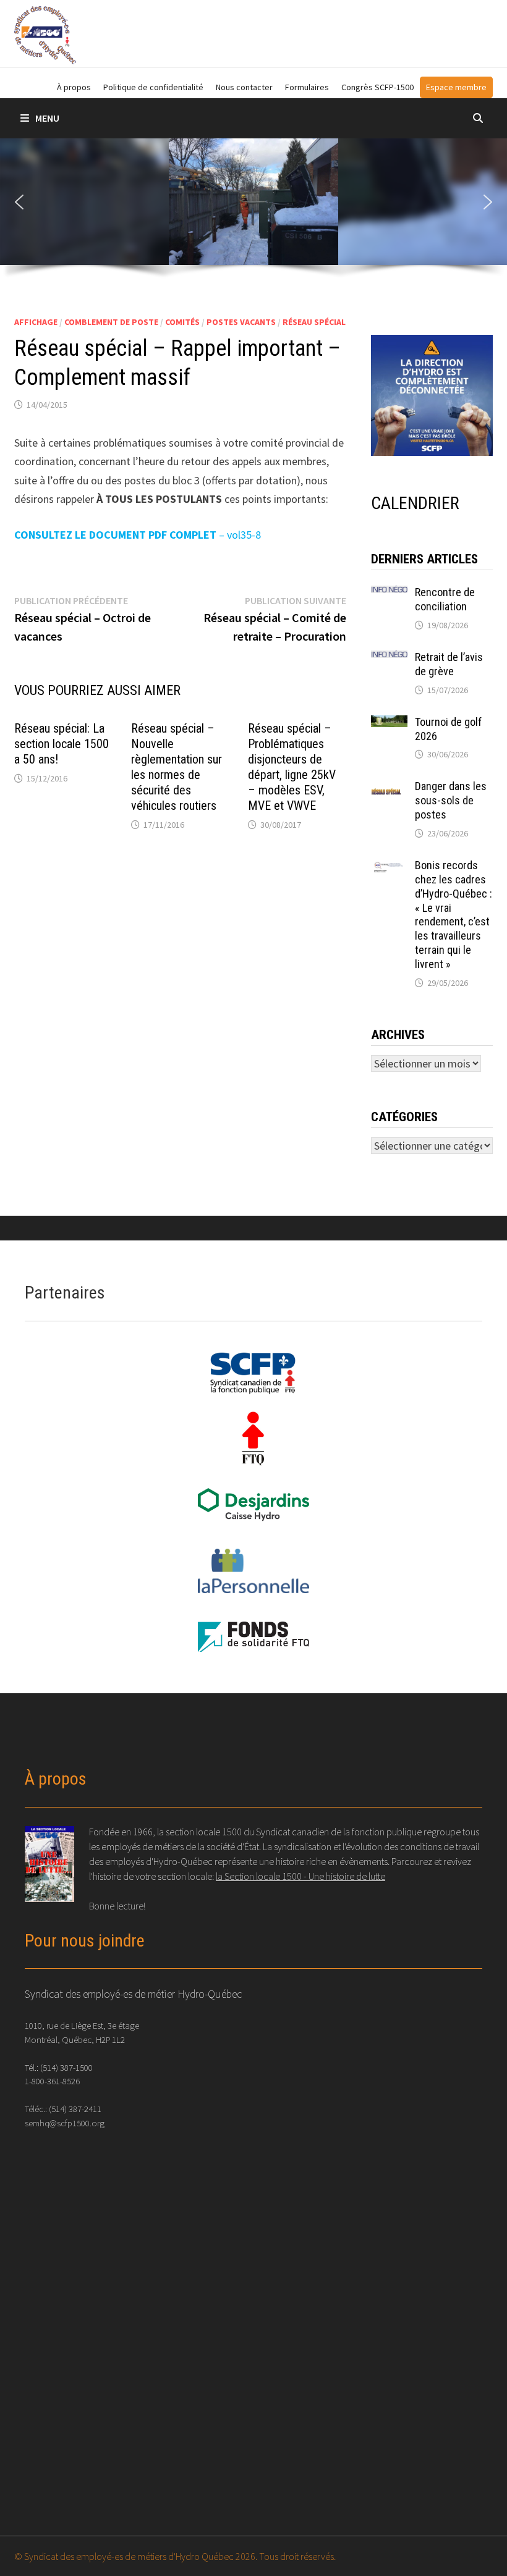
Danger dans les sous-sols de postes (451, 800)
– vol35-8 (138, 535)
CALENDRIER (415, 503)
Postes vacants (241, 322)
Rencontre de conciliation (445, 599)
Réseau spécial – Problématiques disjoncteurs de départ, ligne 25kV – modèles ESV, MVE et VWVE (292, 767)
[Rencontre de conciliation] (389, 594)
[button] (19, 202)
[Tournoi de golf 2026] (389, 724)
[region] (253, 213)
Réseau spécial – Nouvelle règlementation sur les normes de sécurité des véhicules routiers (177, 767)
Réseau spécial (314, 322)
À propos (74, 87)
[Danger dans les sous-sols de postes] (389, 788)
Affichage (36, 322)
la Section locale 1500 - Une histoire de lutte (300, 1876)
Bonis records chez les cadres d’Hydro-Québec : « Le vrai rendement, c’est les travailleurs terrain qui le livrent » (454, 915)
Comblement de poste (111, 322)
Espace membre (456, 87)
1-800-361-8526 (52, 2081)
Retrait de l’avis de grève (449, 664)
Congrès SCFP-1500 (377, 87)
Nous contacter (244, 87)
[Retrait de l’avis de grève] (389, 659)
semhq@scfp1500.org (65, 2123)
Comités (182, 322)
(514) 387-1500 (66, 2067)
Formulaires (307, 87)
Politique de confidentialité (153, 87)
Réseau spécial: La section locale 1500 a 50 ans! (62, 744)
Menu (47, 118)
